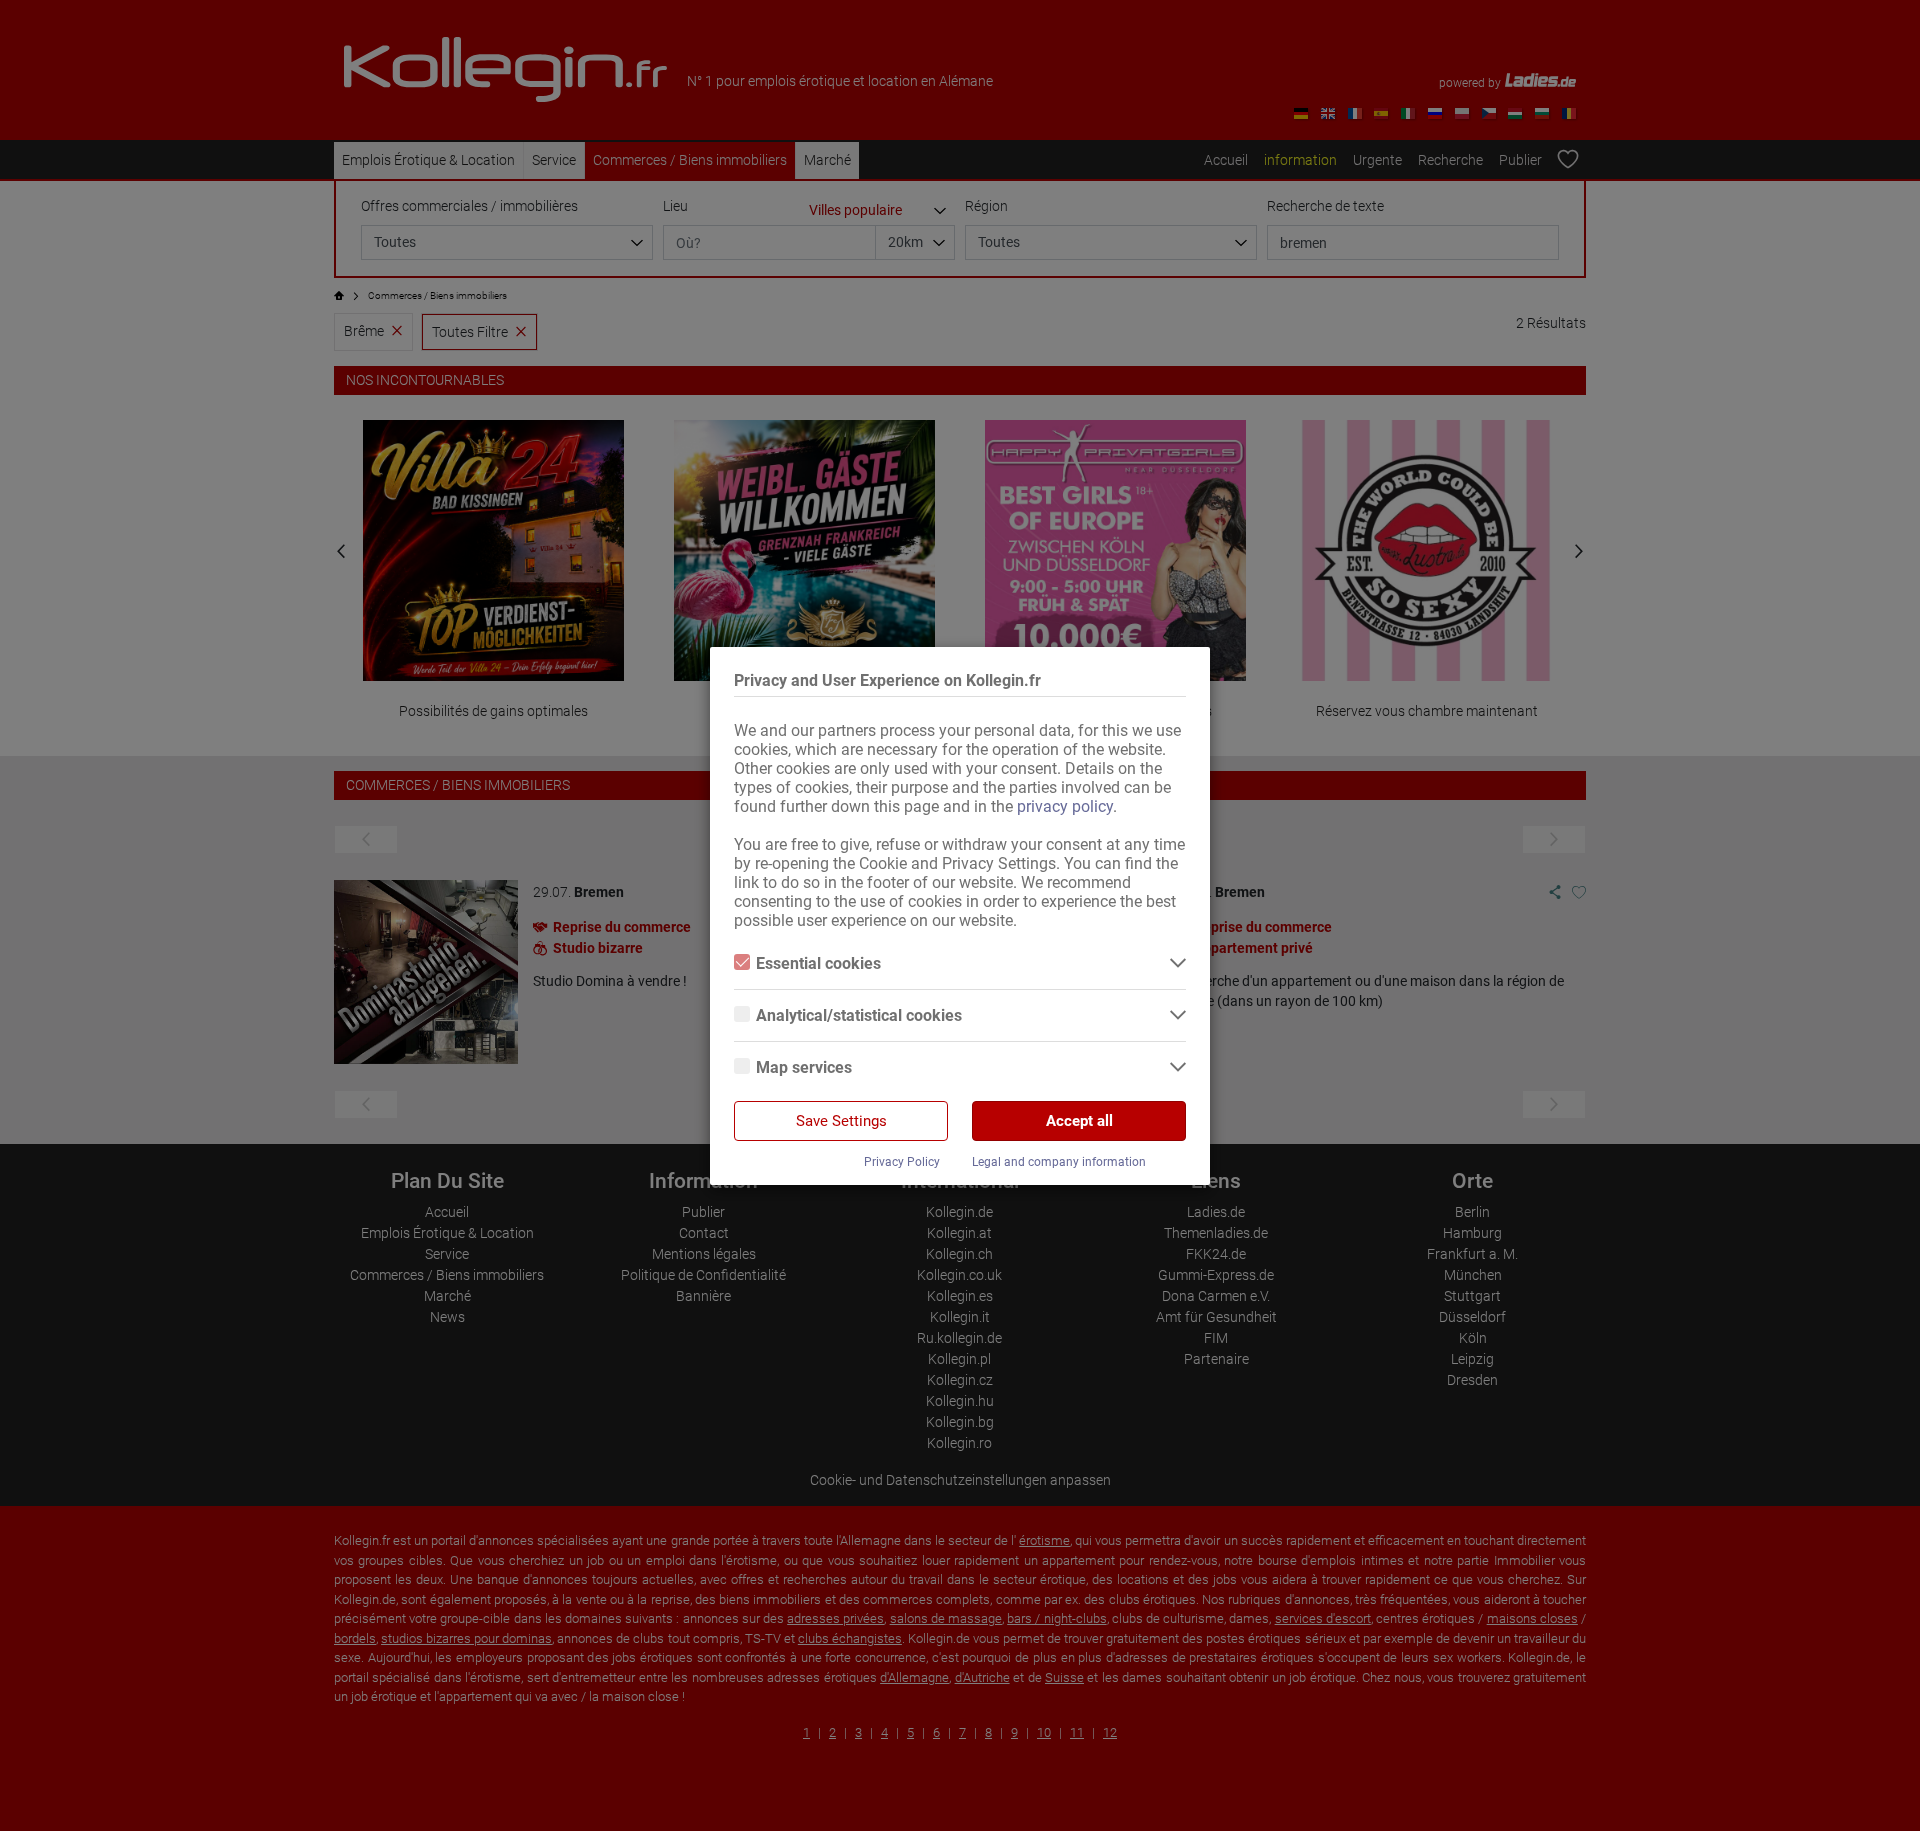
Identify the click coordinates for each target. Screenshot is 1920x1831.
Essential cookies (818, 963)
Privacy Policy (902, 1162)
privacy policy (1065, 806)
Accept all (1079, 1121)
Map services (804, 1067)
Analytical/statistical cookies (859, 1015)
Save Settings (841, 1121)
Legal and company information (1059, 1162)
